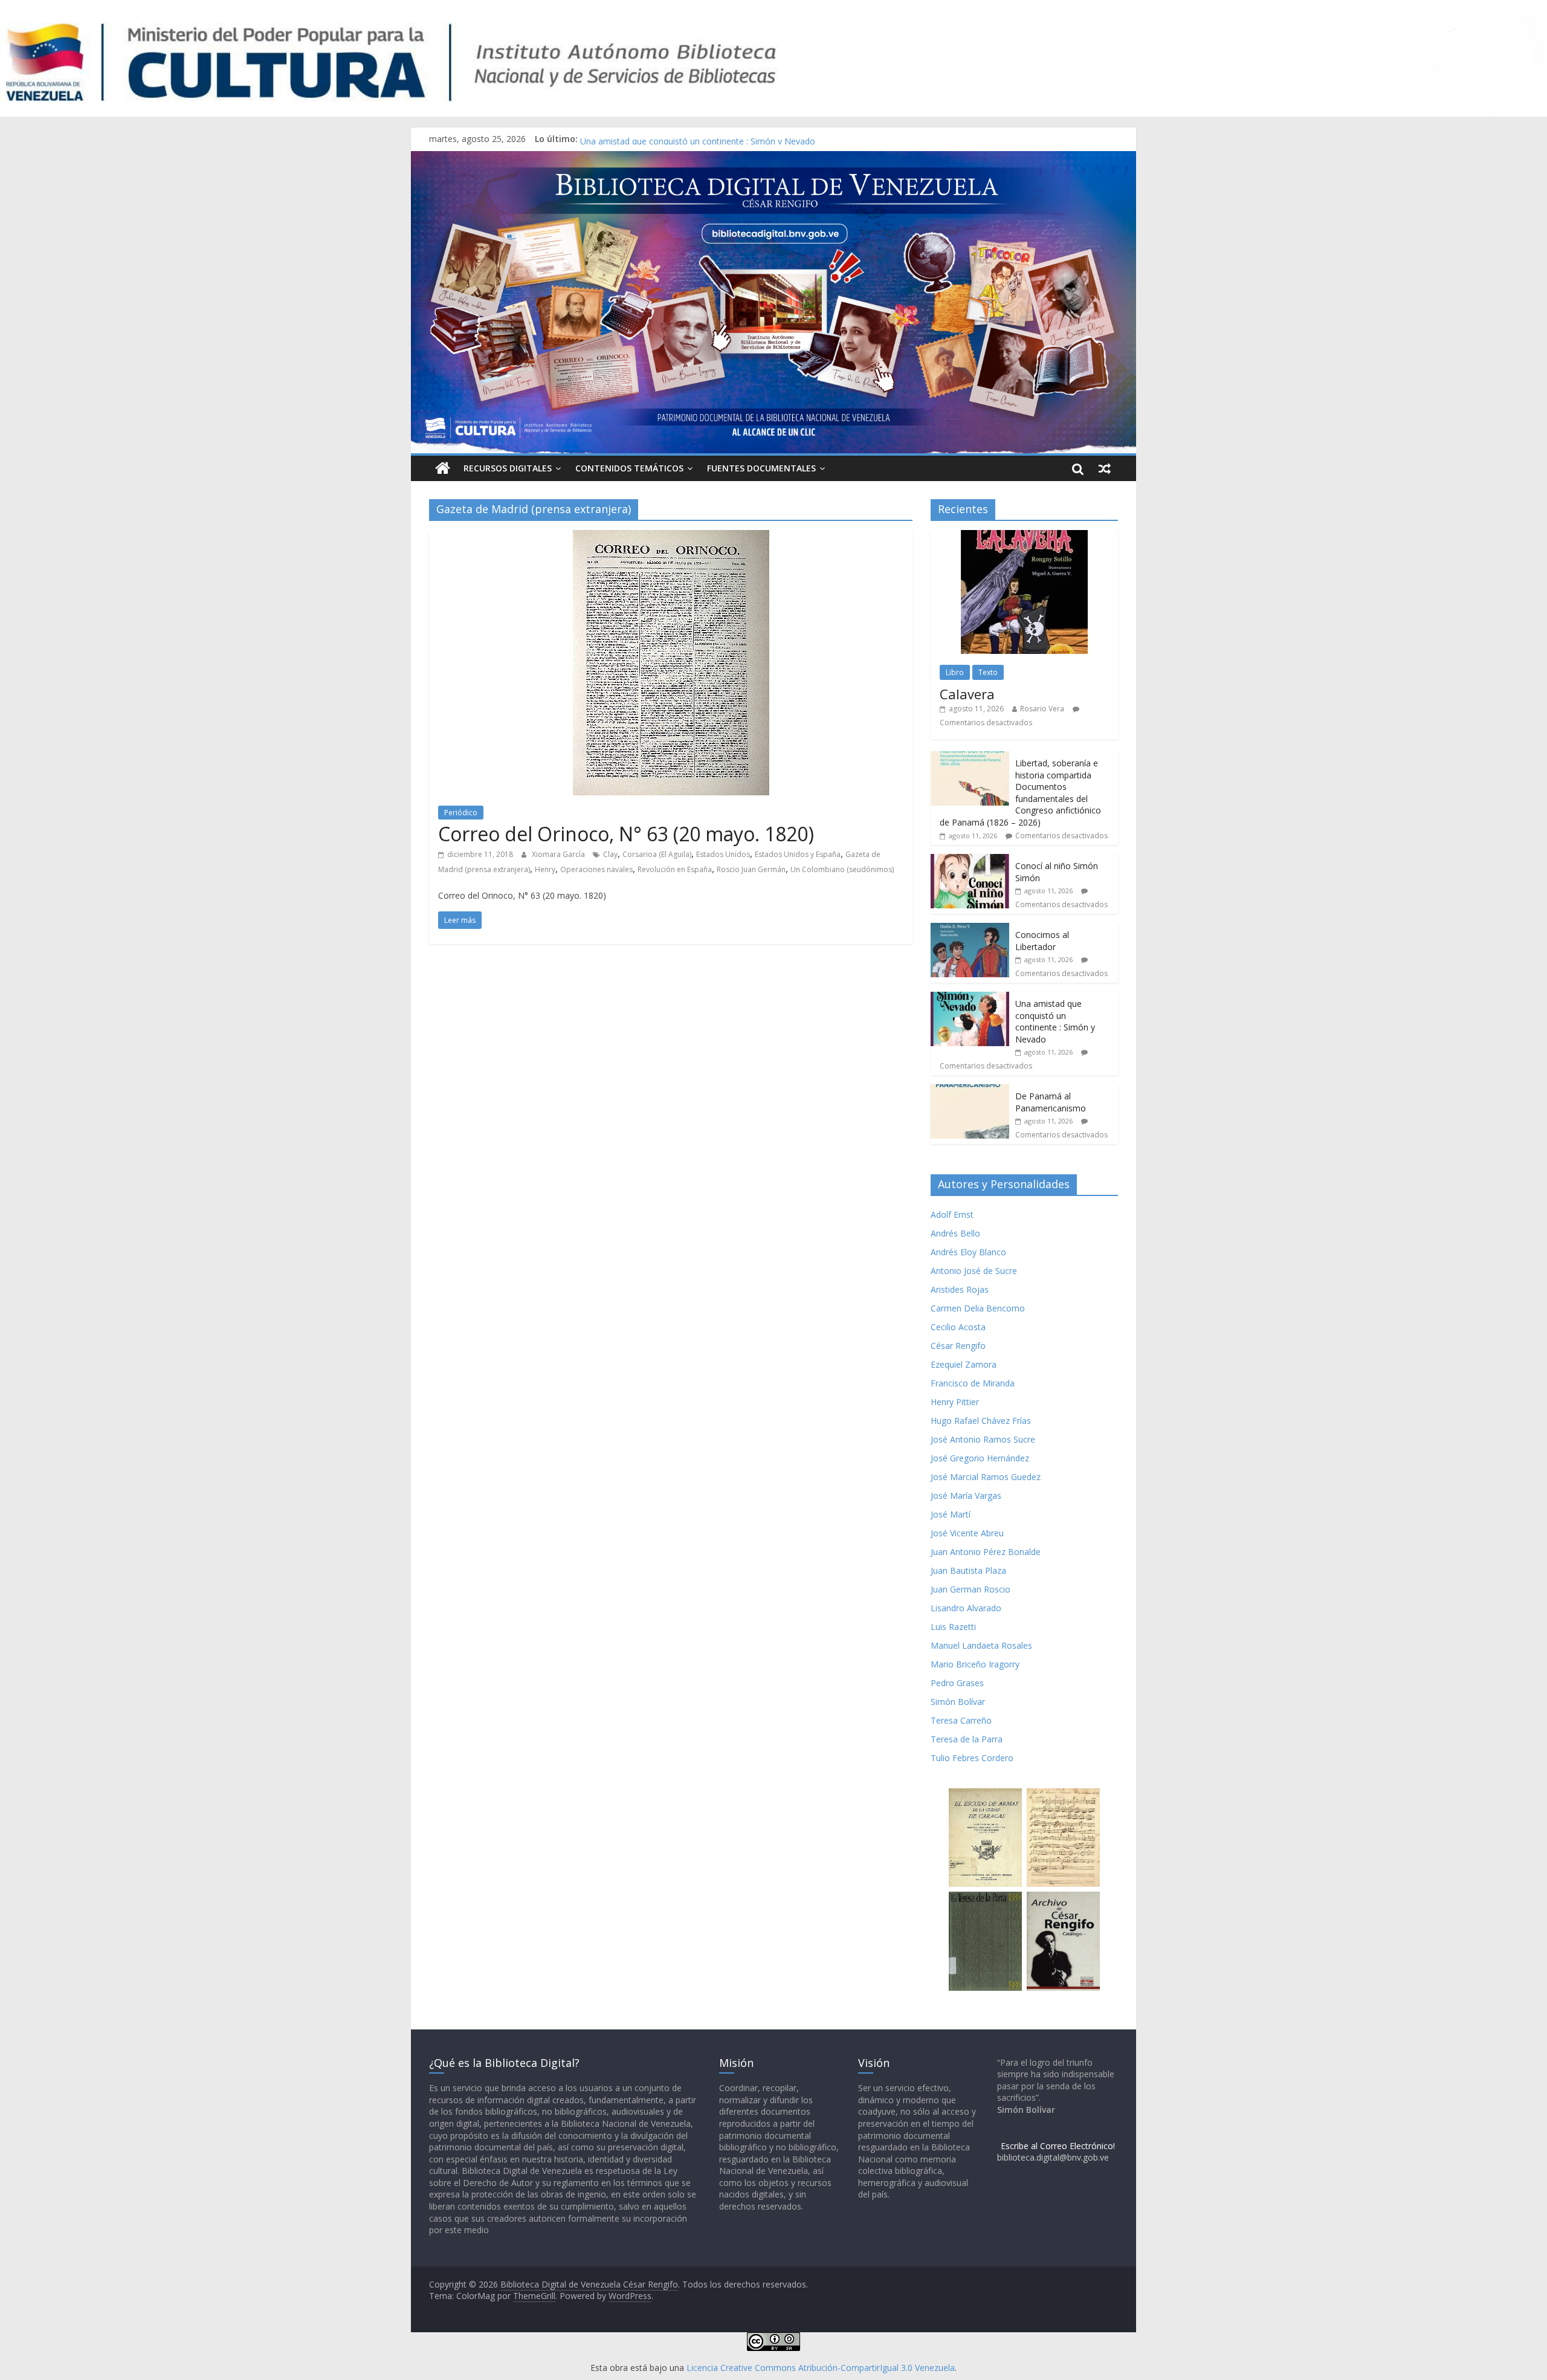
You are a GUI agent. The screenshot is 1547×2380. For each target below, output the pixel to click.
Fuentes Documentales (761, 468)
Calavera (967, 694)
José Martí (951, 1514)
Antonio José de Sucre (974, 1271)
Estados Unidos (723, 854)
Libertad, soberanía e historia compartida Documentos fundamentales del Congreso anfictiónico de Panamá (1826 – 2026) (1020, 793)
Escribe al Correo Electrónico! (1058, 2146)
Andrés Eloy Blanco (968, 1252)
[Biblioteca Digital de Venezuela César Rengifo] (773, 158)
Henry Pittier (955, 1402)
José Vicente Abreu (967, 1533)
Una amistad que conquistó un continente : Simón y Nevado (1055, 1021)
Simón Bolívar (958, 1702)
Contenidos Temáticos (629, 468)
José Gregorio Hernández (980, 1458)
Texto (988, 672)
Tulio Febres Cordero (972, 1758)
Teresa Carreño (961, 1720)
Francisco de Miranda (973, 1383)
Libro (955, 672)
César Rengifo (958, 1346)
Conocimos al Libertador (628, 139)
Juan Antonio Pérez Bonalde (986, 1552)
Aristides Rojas (960, 1289)
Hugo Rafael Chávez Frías (981, 1421)
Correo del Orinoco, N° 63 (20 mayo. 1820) (626, 834)
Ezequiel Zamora (964, 1364)
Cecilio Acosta (958, 1327)
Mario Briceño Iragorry (975, 1664)
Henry (545, 869)
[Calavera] (1024, 536)
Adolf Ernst (952, 1214)
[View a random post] (1105, 468)
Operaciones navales (596, 869)
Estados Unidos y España (798, 854)
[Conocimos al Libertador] (970, 929)
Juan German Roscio (971, 1589)
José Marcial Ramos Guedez (986, 1477)
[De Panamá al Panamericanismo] (970, 1091)
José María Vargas (966, 1496)
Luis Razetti (953, 1627)
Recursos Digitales (508, 468)
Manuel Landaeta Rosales (981, 1645)
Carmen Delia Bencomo (978, 1308)
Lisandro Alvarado (966, 1608)
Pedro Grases (957, 1683)
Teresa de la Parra (967, 1739)
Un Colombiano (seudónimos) (842, 869)
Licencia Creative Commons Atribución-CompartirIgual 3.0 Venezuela (821, 2368)
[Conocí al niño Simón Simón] (970, 860)
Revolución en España (675, 869)
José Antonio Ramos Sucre (983, 1439)
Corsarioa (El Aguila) (657, 854)
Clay (610, 854)
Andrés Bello (955, 1233)
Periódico (461, 813)
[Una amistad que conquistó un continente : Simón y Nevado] (970, 998)
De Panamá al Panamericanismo (1051, 1102)
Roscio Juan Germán (751, 869)
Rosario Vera (1042, 709)
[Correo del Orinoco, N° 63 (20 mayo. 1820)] (671, 537)
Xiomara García (559, 854)
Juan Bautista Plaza (968, 1570)
